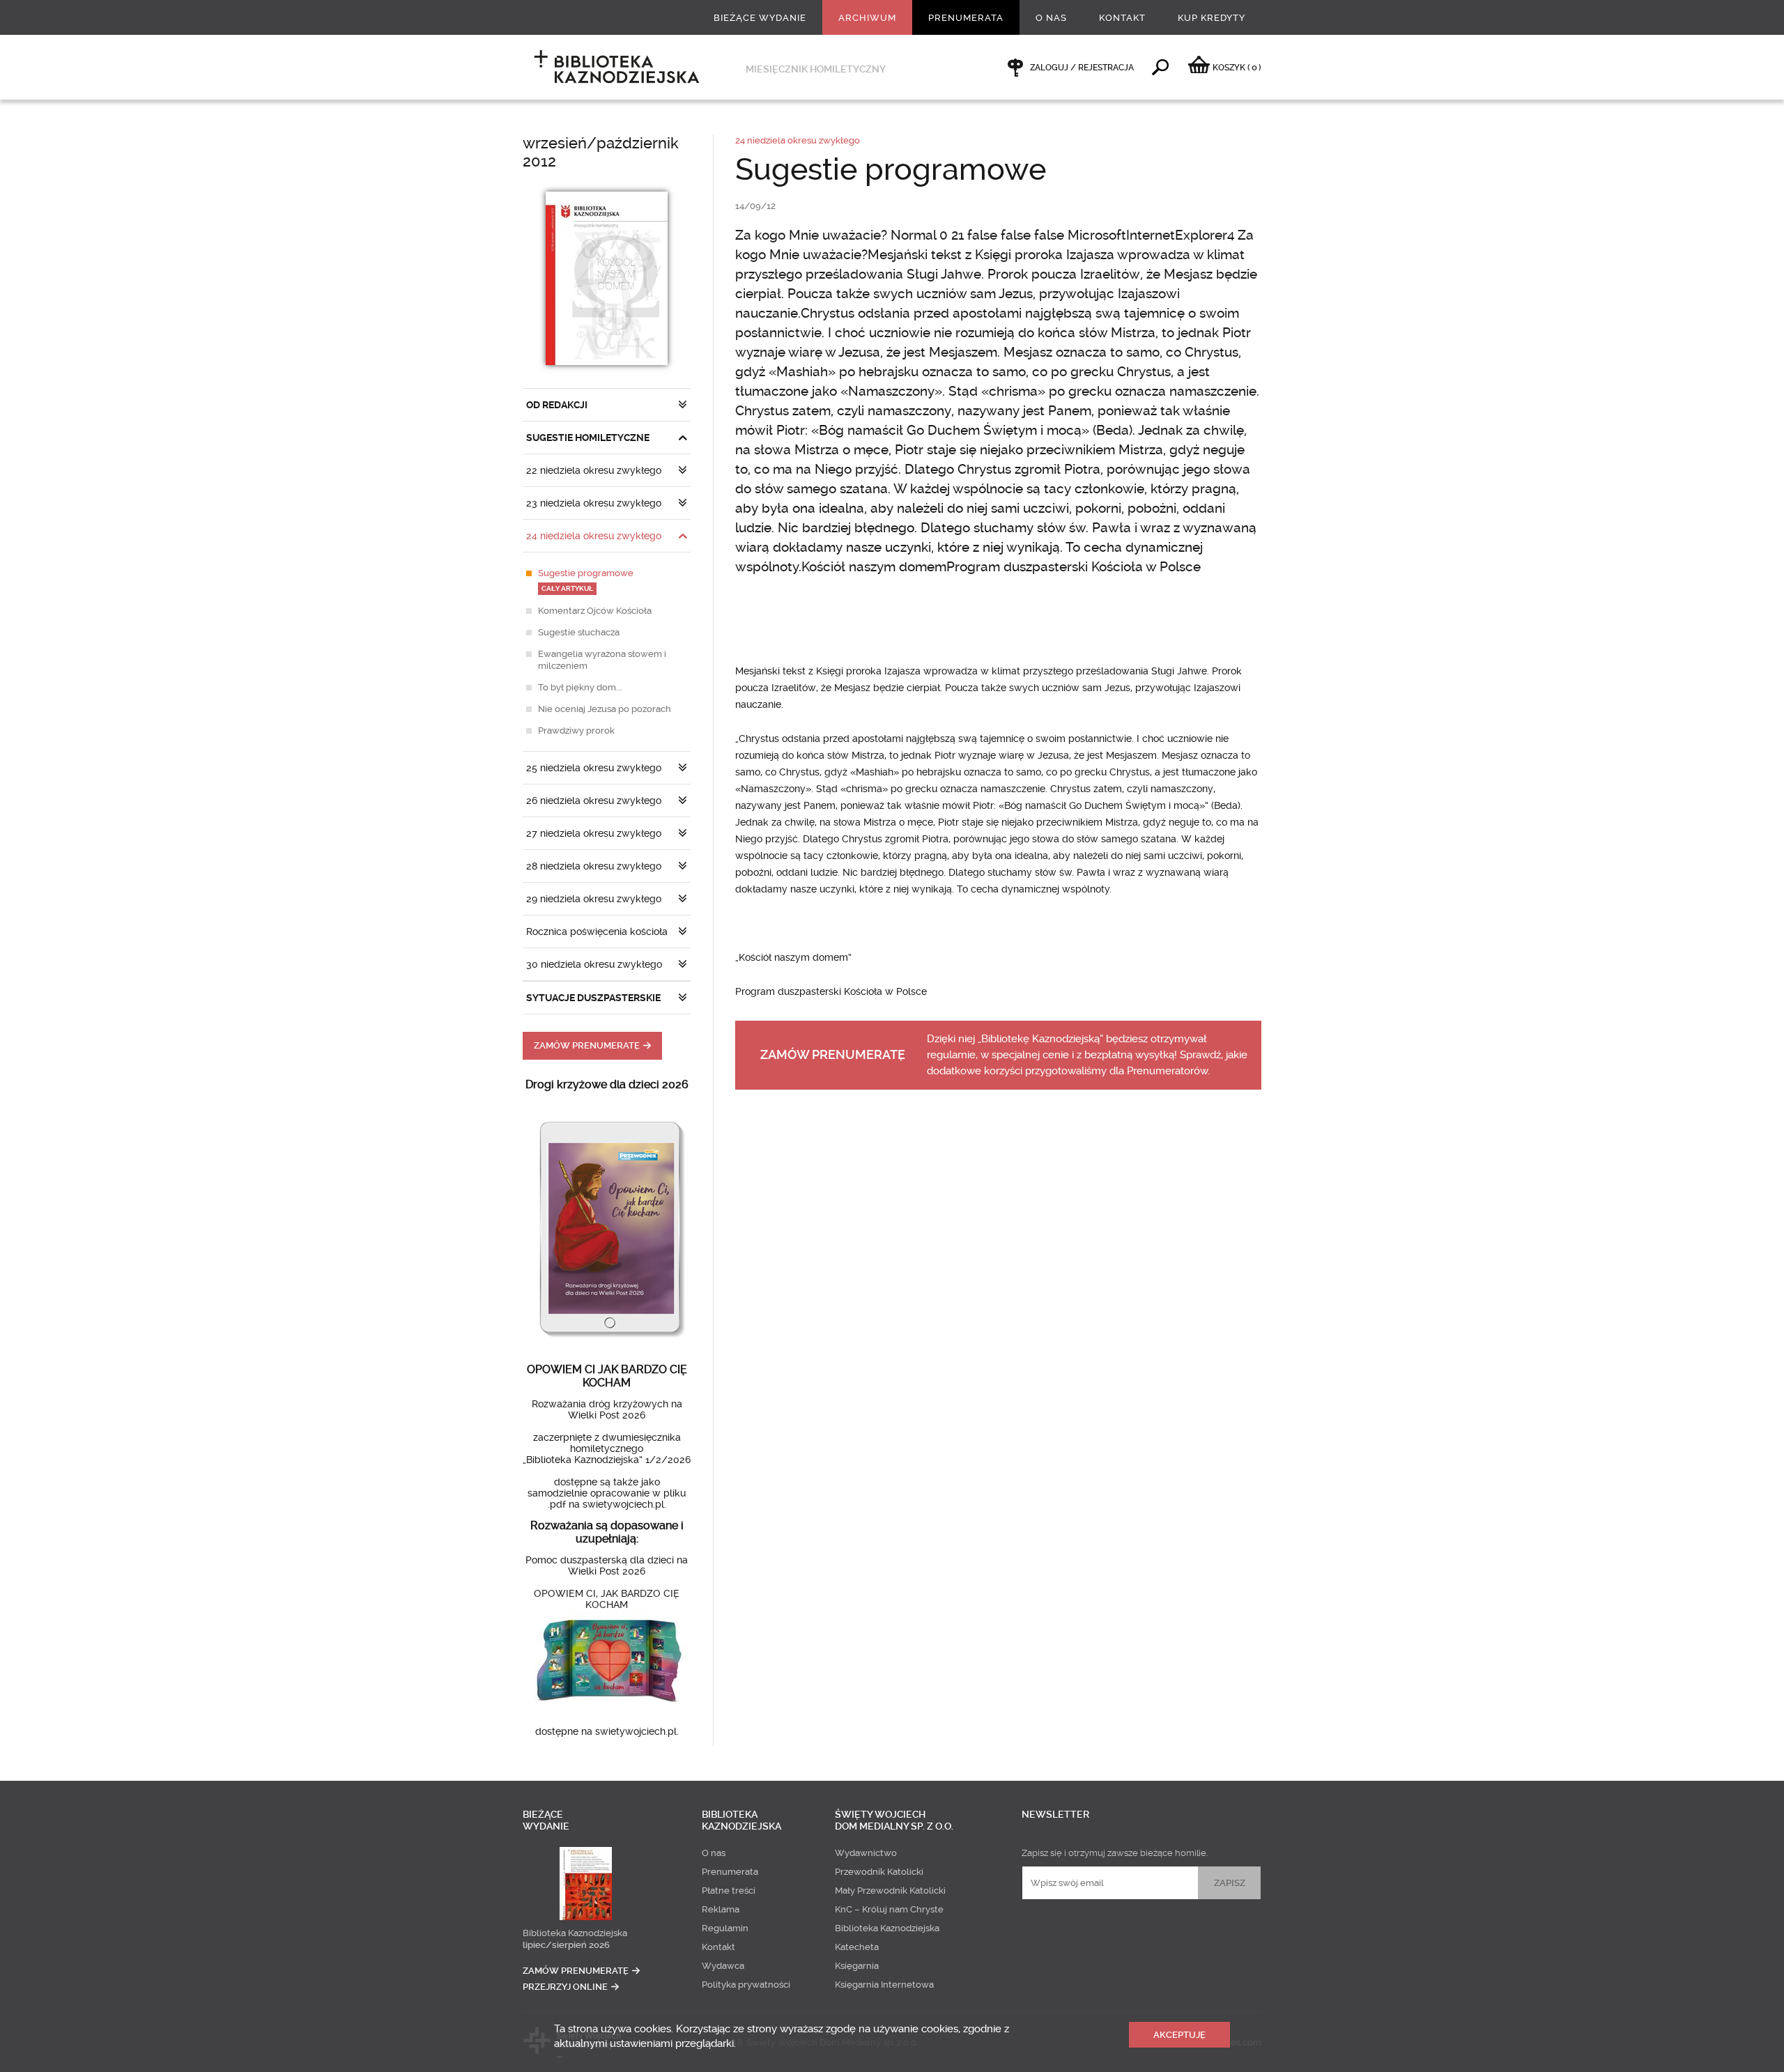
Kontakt (1122, 18)
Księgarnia (857, 1966)
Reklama (721, 1909)
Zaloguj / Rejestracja (1082, 68)
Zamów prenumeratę (587, 1045)
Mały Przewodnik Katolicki (890, 1891)
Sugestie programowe (586, 580)
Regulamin (725, 1928)
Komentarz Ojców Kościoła (595, 611)
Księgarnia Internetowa (884, 1985)
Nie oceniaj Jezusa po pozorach (605, 709)
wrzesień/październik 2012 (601, 152)
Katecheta (857, 1947)
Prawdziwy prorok (576, 730)
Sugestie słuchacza (579, 632)
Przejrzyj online (565, 1987)
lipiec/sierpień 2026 (566, 1945)
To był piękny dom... (580, 687)
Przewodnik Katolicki (879, 1872)
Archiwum (867, 18)
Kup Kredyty (1212, 18)
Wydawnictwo (866, 1853)
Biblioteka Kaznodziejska (575, 1933)
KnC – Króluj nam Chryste (889, 1909)
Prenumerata (966, 18)
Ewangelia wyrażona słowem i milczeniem (602, 660)
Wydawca (723, 1966)
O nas (1051, 18)
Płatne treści (729, 1891)
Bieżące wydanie (760, 18)
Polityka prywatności (746, 1985)
